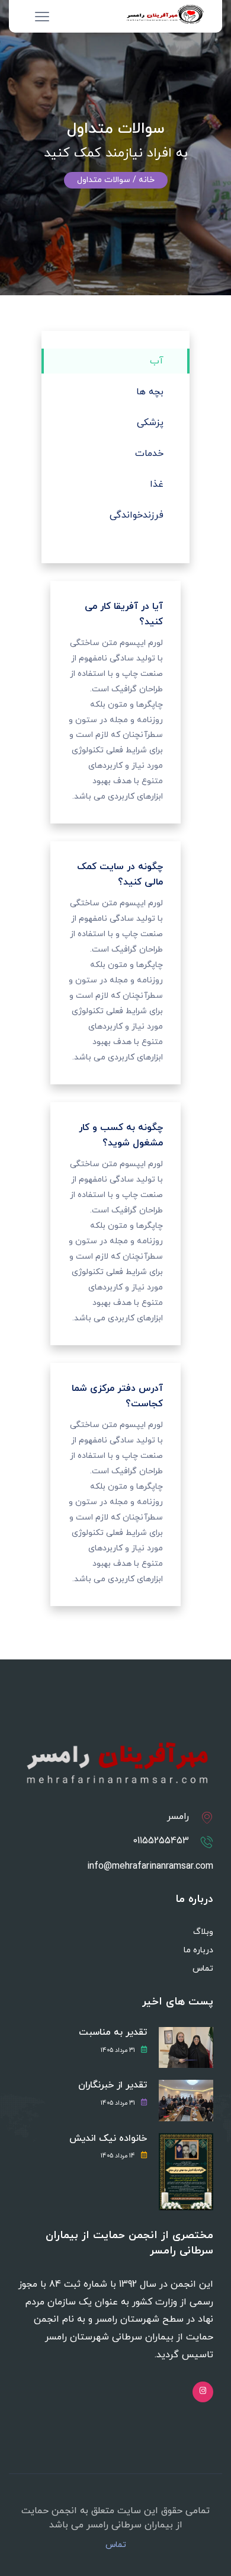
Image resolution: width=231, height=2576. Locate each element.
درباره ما (198, 1950)
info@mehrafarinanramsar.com (150, 1866)
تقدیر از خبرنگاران (113, 2085)
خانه (147, 180)
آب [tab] (157, 361)
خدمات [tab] (149, 454)
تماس (203, 1969)
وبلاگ (203, 1932)
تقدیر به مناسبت (113, 2033)
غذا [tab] (157, 484)
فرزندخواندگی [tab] (137, 515)
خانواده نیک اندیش (108, 2139)
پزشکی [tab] (150, 423)
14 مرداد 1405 (118, 2156)
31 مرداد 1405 (118, 2050)
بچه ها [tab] (150, 392)
